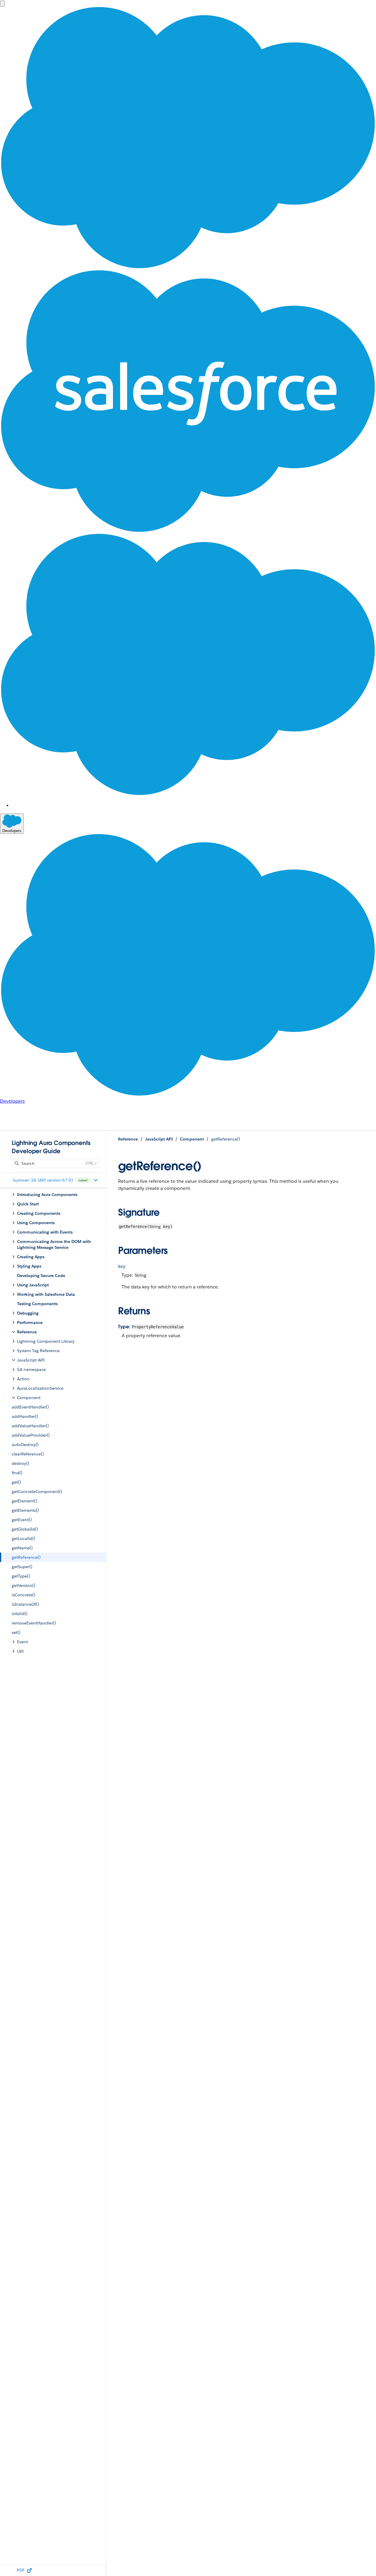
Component (192, 1139)
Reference (128, 1139)
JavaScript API (159, 1139)
